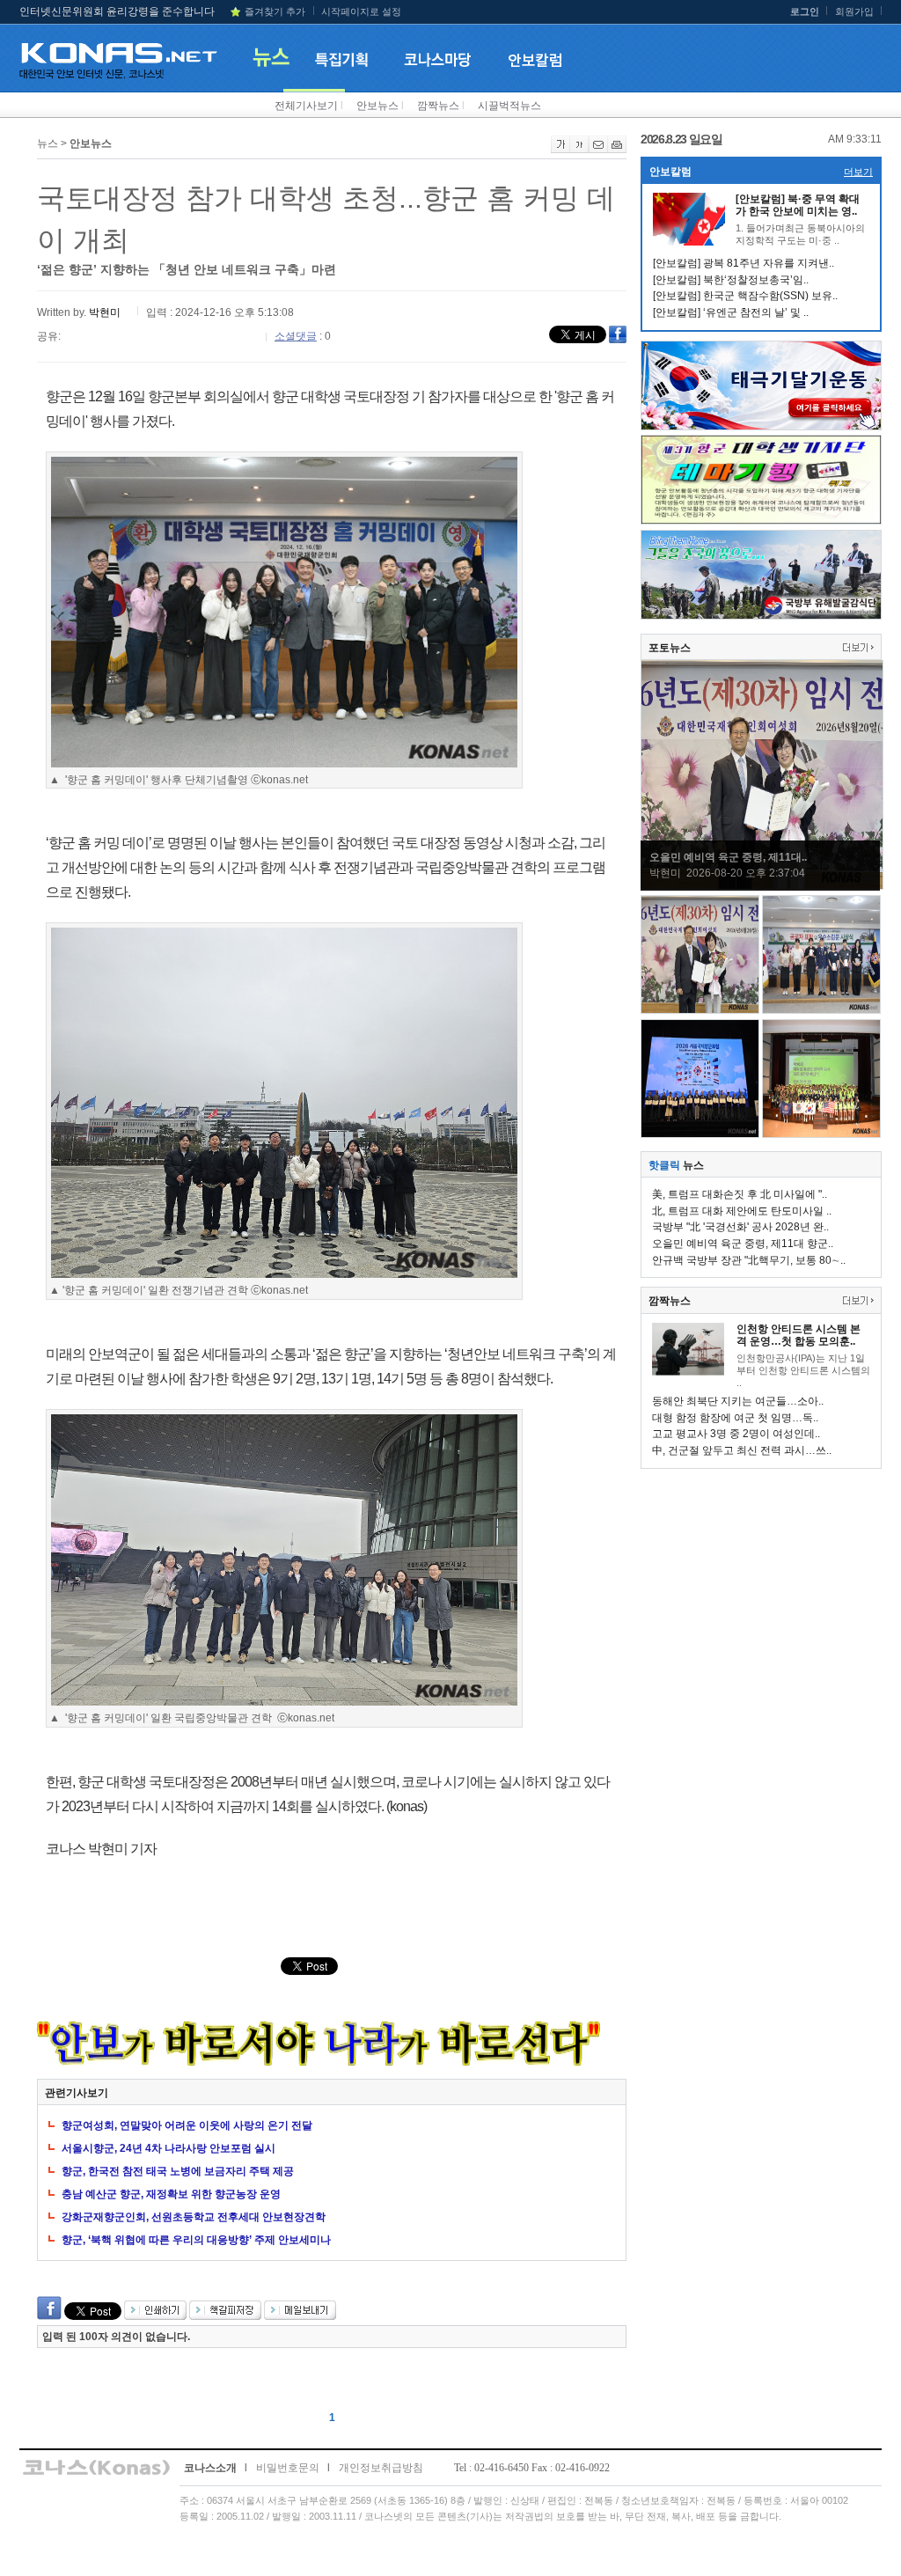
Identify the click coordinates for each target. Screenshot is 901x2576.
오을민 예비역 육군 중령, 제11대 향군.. (743, 1244)
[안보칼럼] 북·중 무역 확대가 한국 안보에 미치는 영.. (798, 205)
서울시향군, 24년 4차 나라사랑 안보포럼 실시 (168, 2148)
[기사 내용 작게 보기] (579, 150)
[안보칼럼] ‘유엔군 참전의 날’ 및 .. (731, 312)
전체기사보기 (306, 106)
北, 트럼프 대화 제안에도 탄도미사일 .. (742, 1211)
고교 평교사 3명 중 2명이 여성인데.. (736, 1434)
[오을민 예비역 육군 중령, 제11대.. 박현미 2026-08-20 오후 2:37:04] (762, 886)
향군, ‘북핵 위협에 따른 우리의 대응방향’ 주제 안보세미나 (196, 2240)
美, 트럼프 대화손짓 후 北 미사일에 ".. (740, 1194)
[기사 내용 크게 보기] (560, 150)
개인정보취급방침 (381, 2468)
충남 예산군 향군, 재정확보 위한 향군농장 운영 (171, 2194)
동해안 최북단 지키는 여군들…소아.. (738, 1401)
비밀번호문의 (288, 2468)
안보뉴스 (377, 106)
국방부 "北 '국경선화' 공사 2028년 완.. (740, 1227)
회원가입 (854, 11)
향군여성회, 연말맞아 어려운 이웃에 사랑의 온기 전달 (187, 2125)
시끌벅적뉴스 (509, 106)
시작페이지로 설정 (361, 11)
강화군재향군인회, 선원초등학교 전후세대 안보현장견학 (194, 2217)
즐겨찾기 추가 (275, 11)
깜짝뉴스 (438, 106)
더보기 (858, 172)
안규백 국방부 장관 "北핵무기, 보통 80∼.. (749, 1260)
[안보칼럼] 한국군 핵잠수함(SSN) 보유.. (745, 296)
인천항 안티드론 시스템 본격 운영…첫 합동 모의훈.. (798, 1335)
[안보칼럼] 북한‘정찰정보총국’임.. (731, 280)
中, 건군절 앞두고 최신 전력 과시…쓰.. (742, 1450)
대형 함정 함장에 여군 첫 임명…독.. (735, 1418)
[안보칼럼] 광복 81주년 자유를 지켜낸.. (744, 263)
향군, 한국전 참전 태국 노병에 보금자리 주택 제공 (178, 2171)
